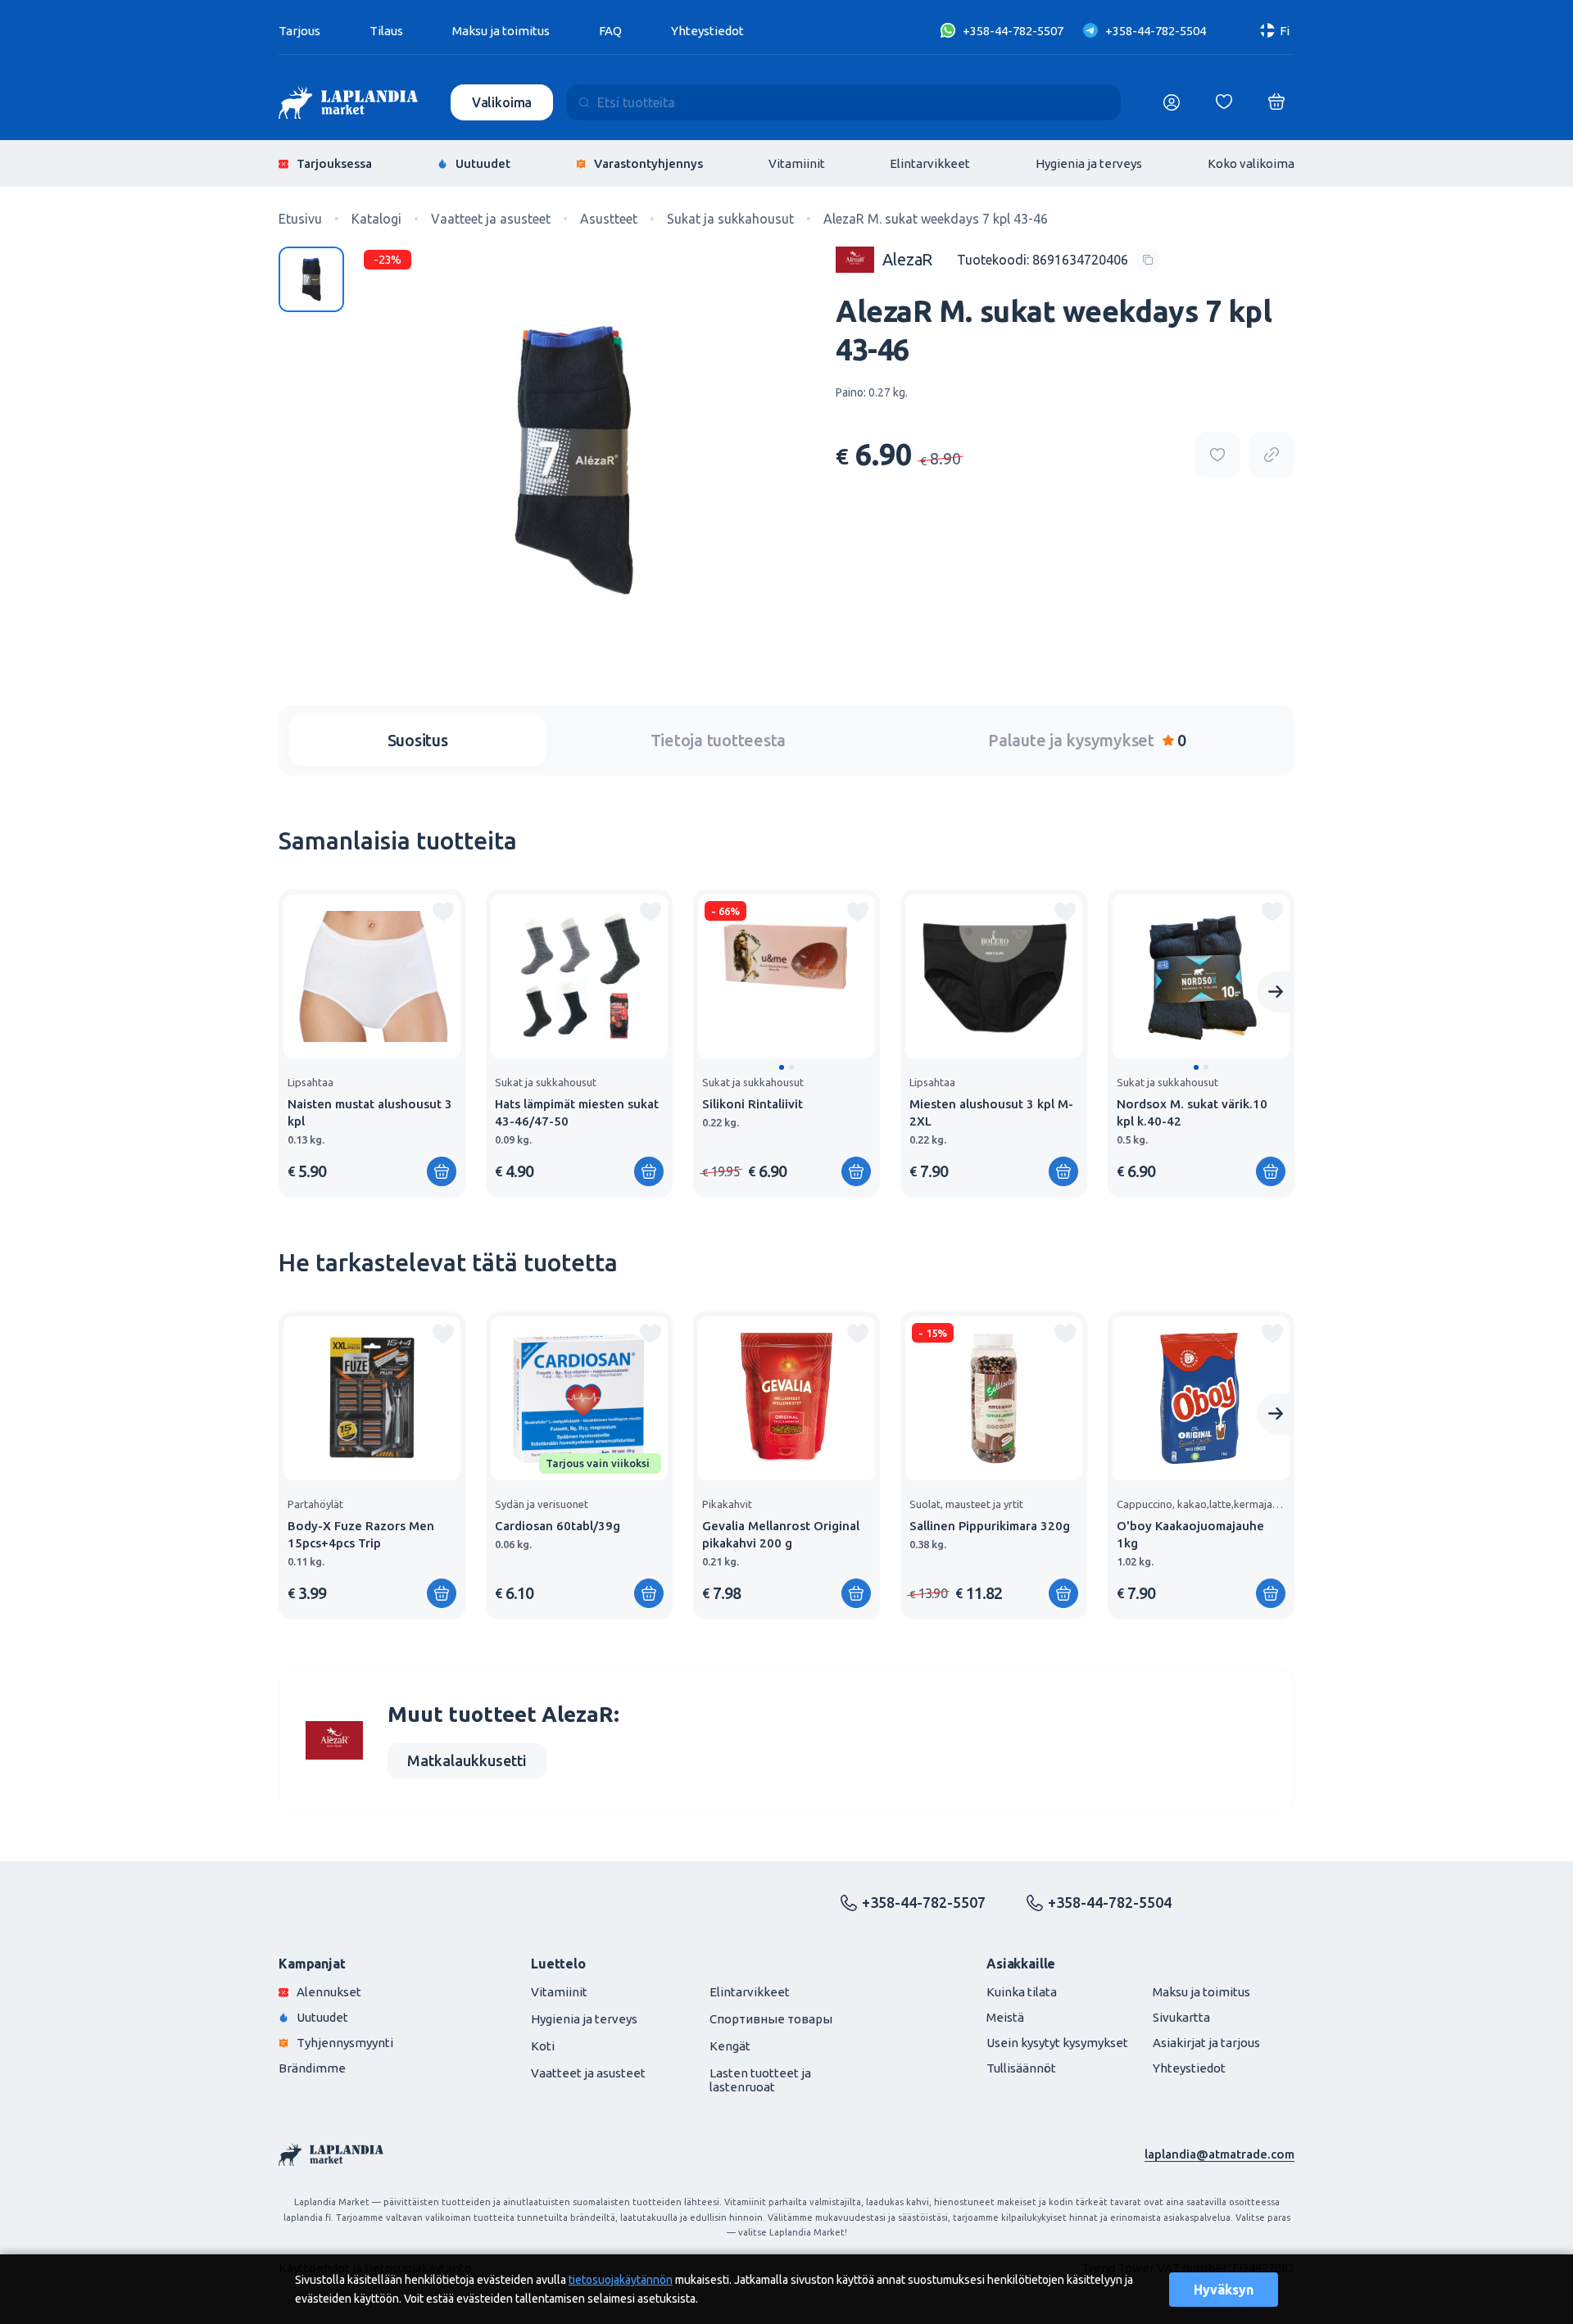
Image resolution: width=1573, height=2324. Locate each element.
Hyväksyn (1224, 2290)
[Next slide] (1276, 992)
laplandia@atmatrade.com (1219, 2154)
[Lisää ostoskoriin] (856, 1171)
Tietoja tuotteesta (719, 740)
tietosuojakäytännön (621, 2280)
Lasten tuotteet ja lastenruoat (760, 2080)
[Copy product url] (1272, 455)
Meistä (1005, 2017)
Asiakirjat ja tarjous (1206, 2043)
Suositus (418, 740)
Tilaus (386, 31)
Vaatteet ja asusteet (588, 2073)
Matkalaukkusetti (467, 1760)
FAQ (610, 31)
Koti (543, 2046)
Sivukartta (1181, 2017)
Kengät (730, 2046)
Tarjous (299, 31)
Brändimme (312, 2068)
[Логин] (1172, 102)
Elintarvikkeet (930, 163)
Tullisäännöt (1021, 2068)
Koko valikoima (1251, 163)
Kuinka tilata (1022, 1992)
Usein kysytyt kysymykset (1057, 2043)
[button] (782, 1067)
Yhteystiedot (707, 31)
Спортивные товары (771, 2019)
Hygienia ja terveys (1089, 163)
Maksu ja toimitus (501, 31)
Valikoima (502, 102)
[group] (372, 1044)
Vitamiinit (797, 163)
